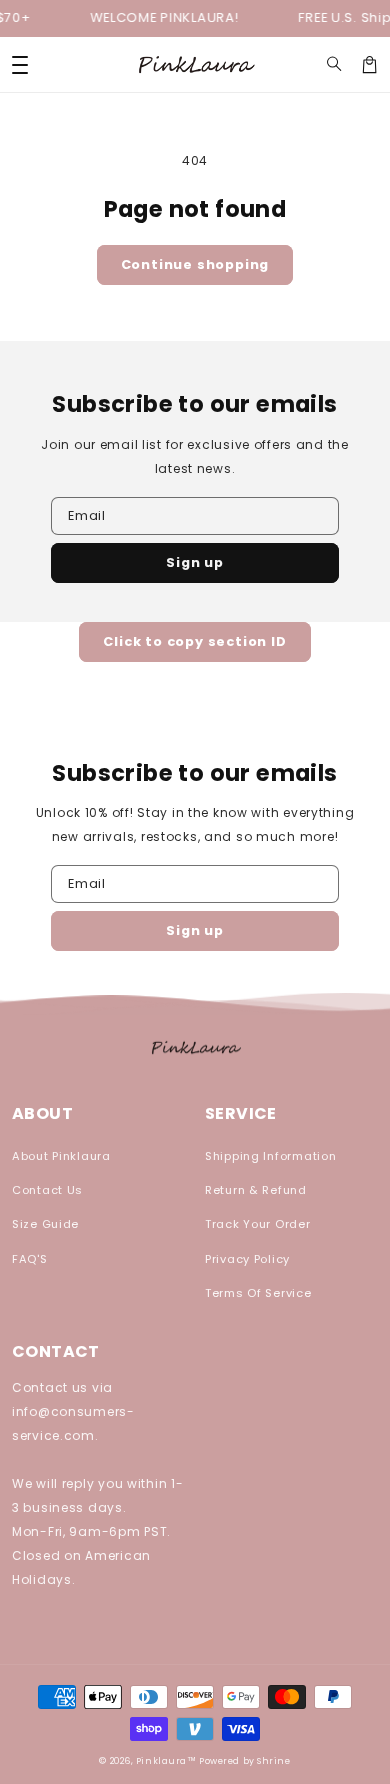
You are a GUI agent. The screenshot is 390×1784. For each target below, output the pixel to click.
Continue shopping (195, 264)
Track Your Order (258, 1224)
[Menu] (19, 64)
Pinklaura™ (166, 1761)
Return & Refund (256, 1190)
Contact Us (47, 1190)
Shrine (273, 1761)
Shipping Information (270, 1156)
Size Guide (45, 1224)
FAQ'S (30, 1259)
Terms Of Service (258, 1293)
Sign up (195, 562)
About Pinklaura (61, 1156)
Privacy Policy (247, 1259)
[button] (334, 64)
